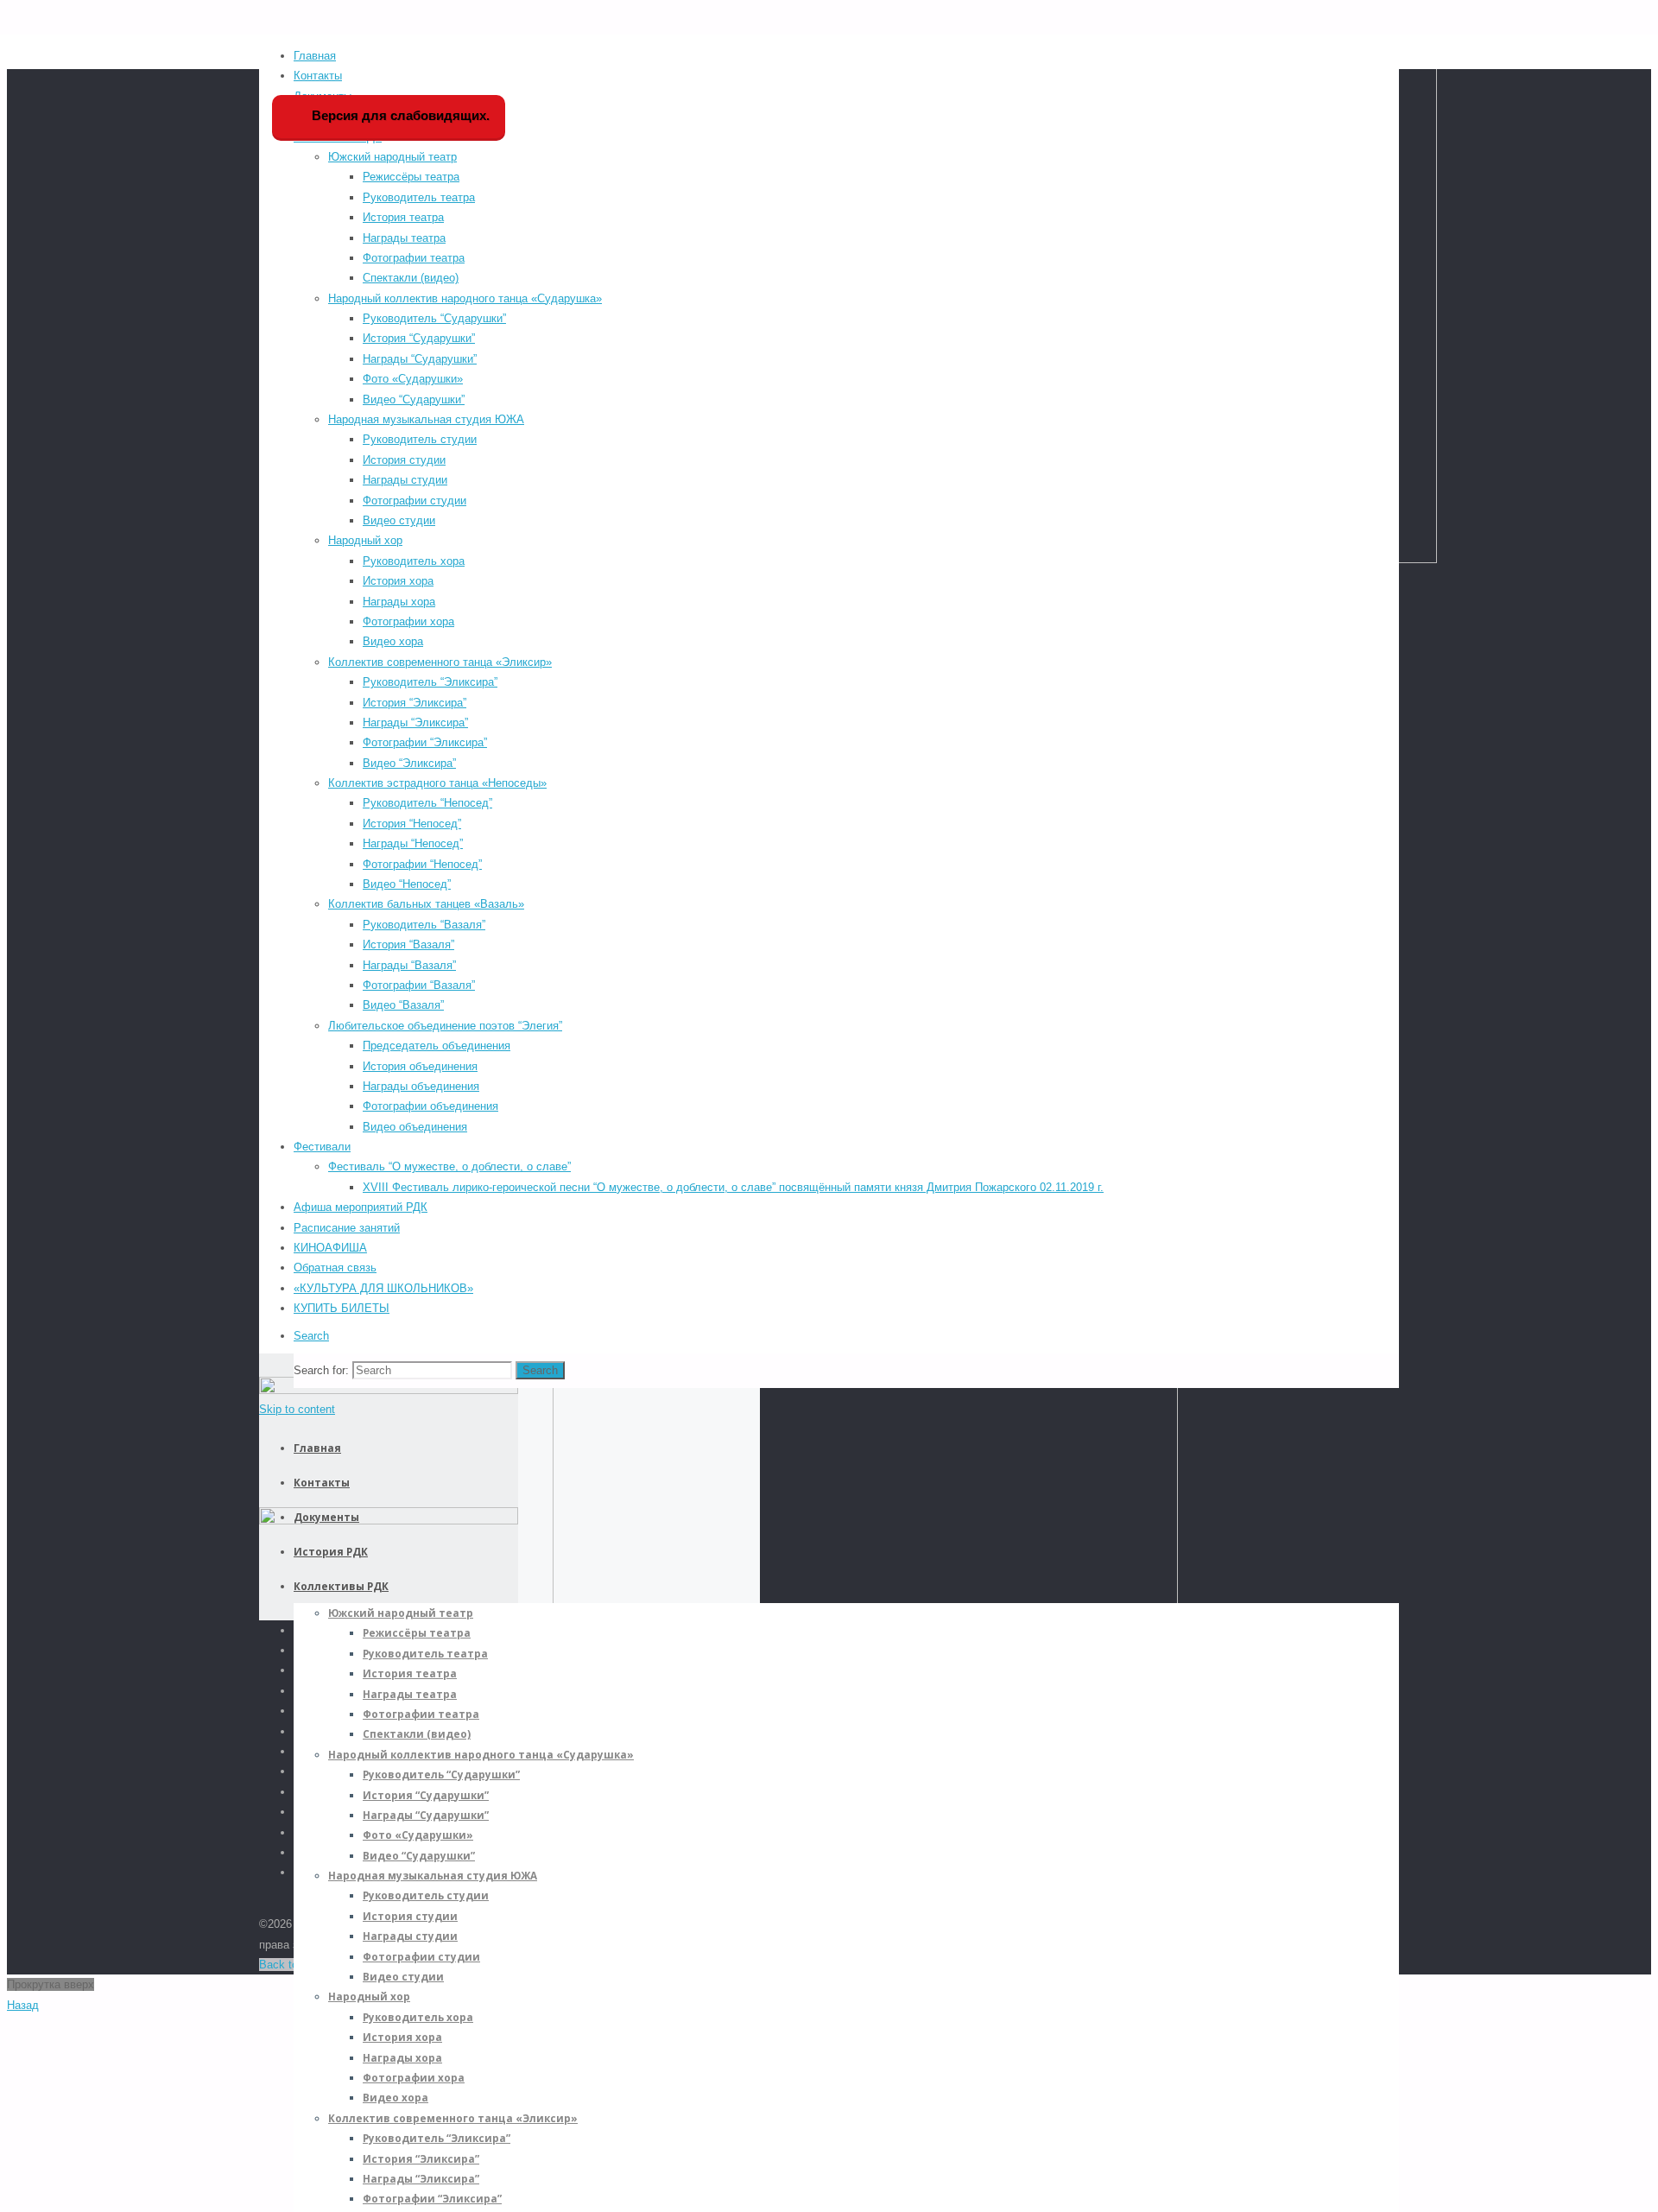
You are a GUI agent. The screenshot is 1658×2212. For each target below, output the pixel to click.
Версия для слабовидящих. (399, 115)
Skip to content (297, 1409)
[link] (311, 1336)
